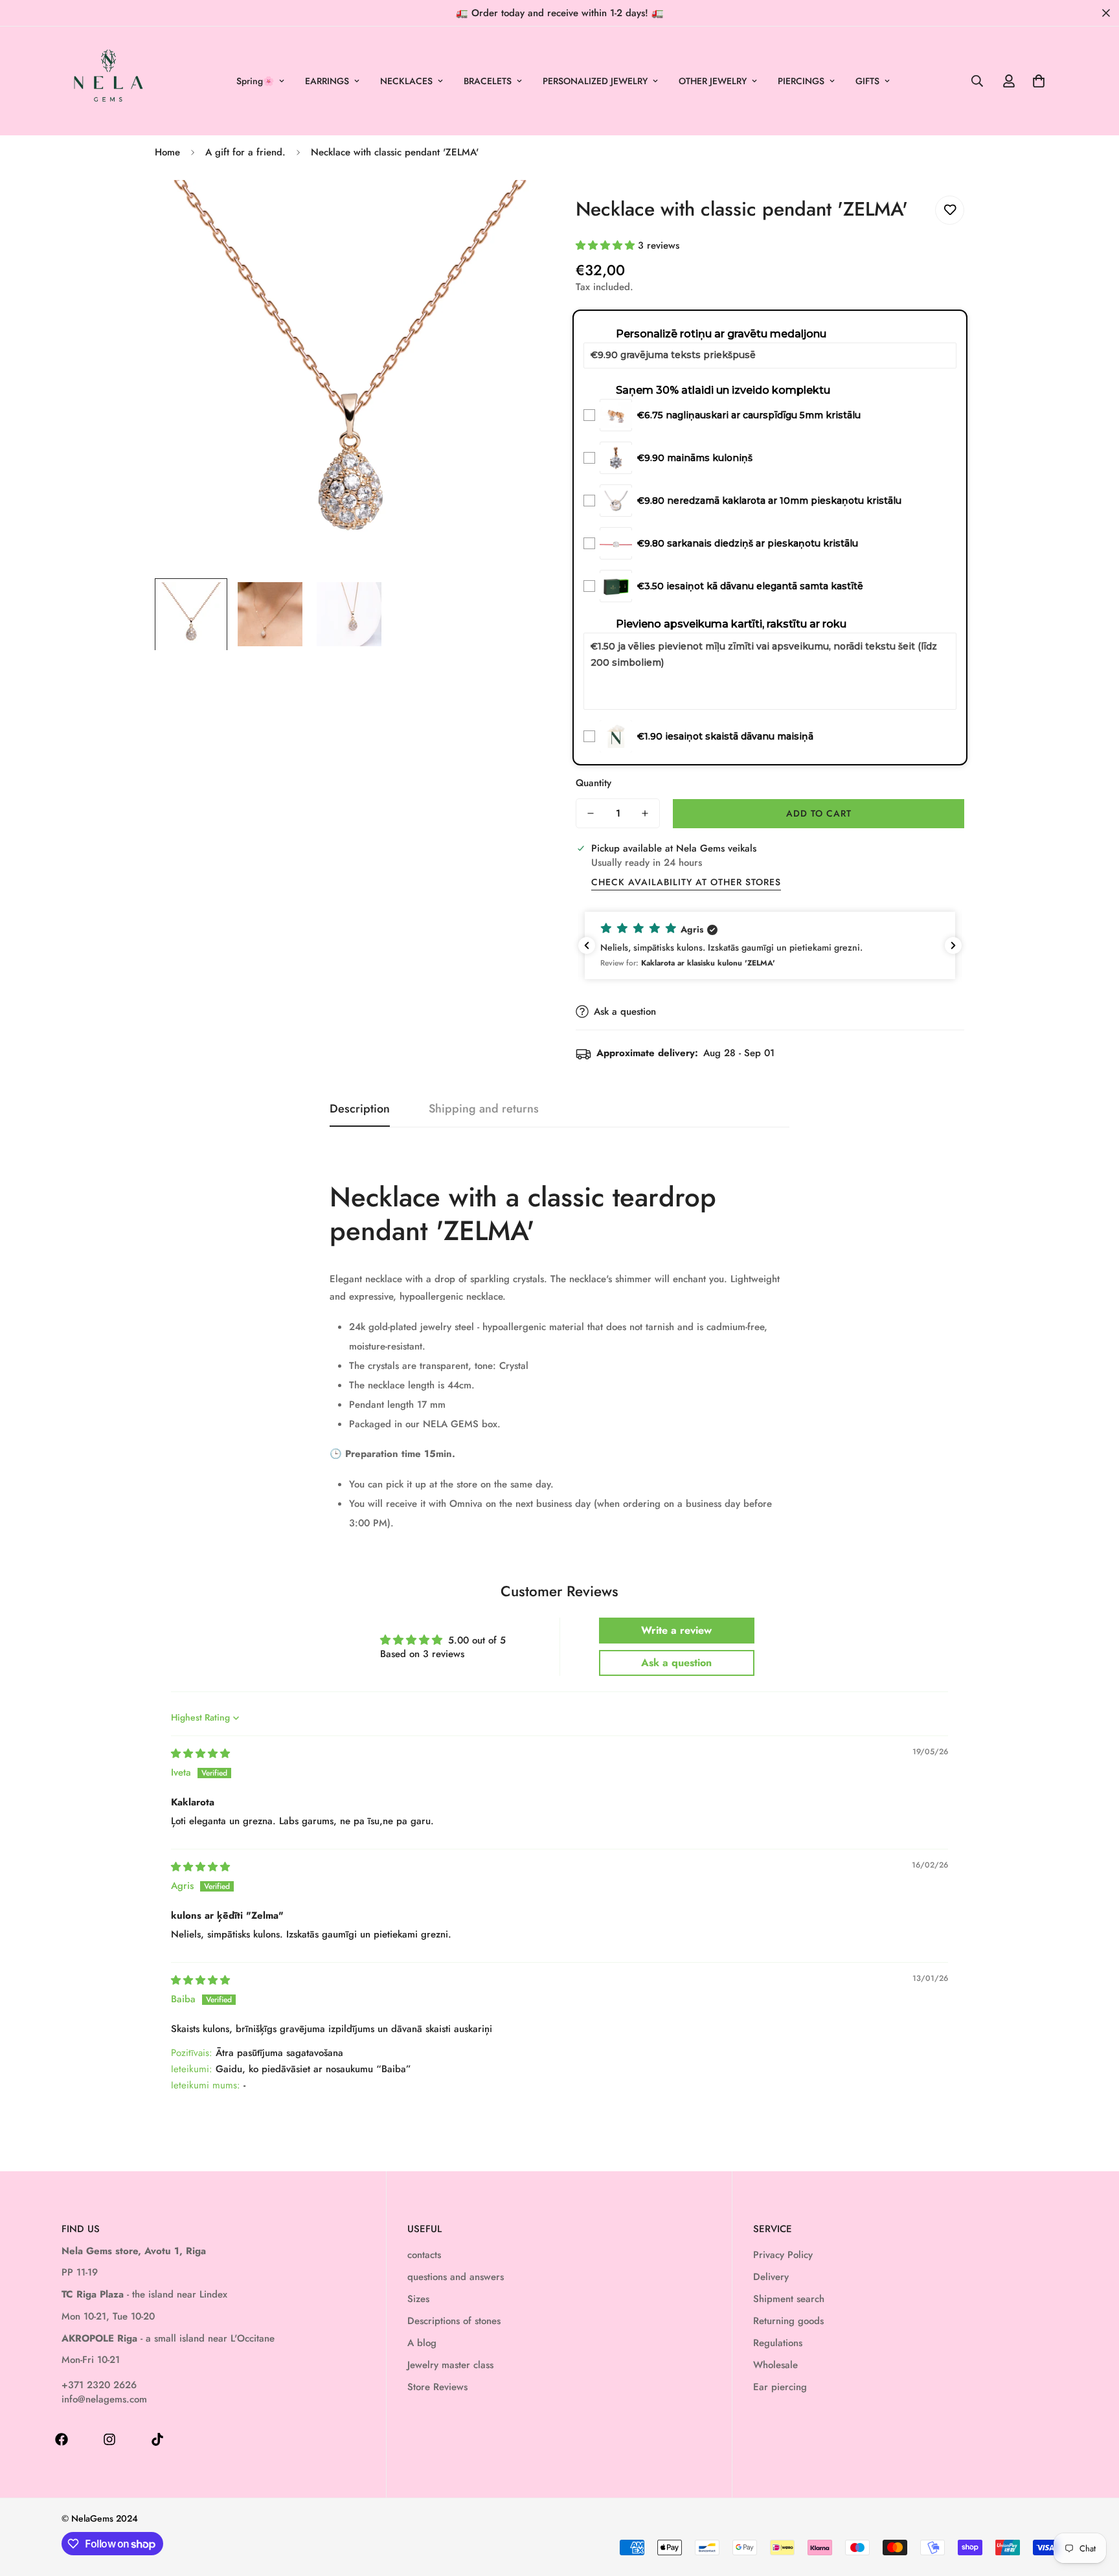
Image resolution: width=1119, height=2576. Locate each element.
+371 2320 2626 (99, 2385)
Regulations (778, 2343)
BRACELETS (488, 81)
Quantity (593, 783)
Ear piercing (780, 2387)
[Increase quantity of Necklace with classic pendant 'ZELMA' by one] (645, 813)
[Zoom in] (516, 208)
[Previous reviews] (587, 945)
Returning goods (788, 2321)
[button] (1039, 81)
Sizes (418, 2299)
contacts (424, 2255)
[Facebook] (62, 2439)
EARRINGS (327, 81)
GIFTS (867, 81)
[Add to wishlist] (950, 210)
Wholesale (775, 2365)
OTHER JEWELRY (713, 81)
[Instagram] (109, 2439)
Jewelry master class (450, 2365)
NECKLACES (406, 81)
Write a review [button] (676, 1630)
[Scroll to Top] (1094, 2505)
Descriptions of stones (454, 2321)
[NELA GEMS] (108, 81)
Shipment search (789, 2299)
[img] (200, 1754)
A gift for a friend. (245, 152)
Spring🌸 (255, 81)
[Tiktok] (157, 2439)
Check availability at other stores (686, 882)
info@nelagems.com (104, 2399)
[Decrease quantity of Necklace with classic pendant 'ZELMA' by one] (591, 813)
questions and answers (456, 2277)
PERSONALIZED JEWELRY (595, 81)
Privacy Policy (783, 2255)
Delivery (771, 2277)
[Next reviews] (953, 945)
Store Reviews (437, 2387)
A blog (422, 2343)
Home (167, 152)
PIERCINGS (801, 81)
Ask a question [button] (676, 1663)
